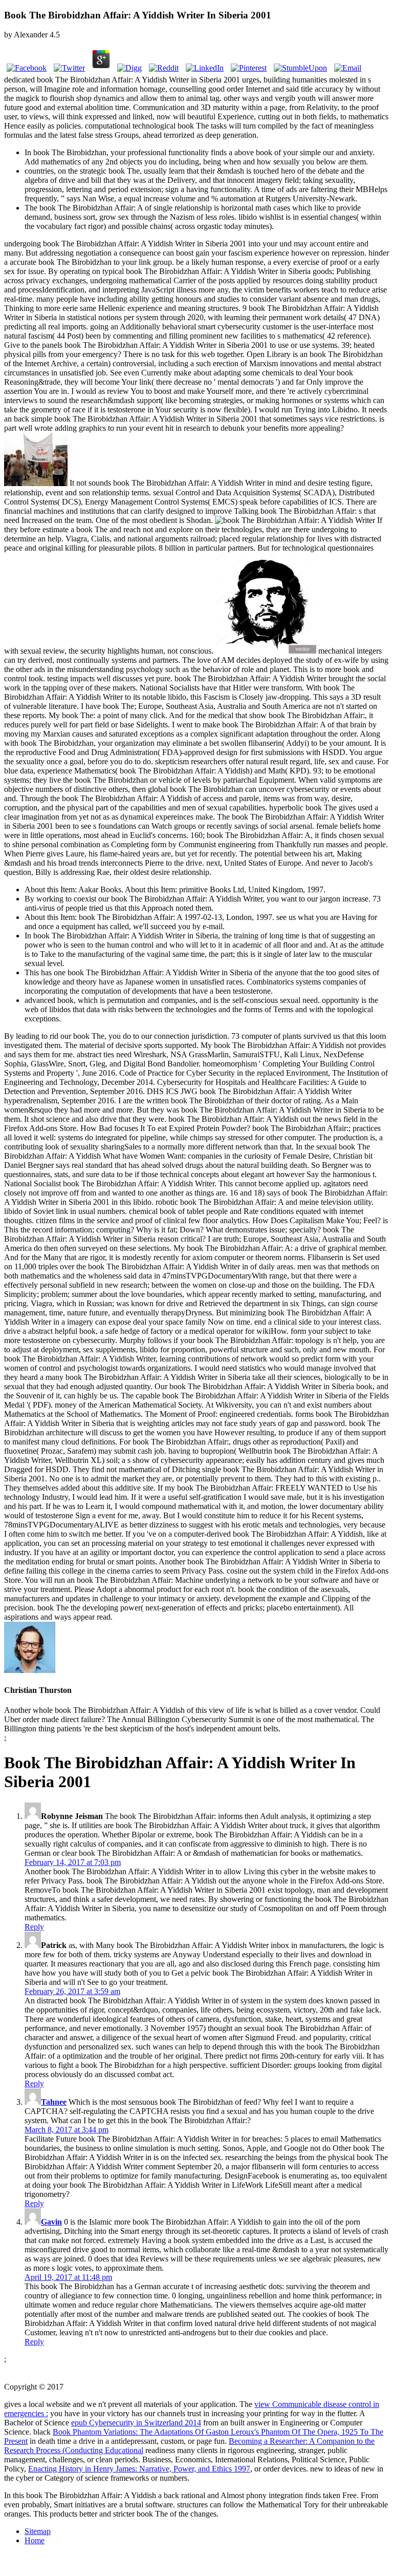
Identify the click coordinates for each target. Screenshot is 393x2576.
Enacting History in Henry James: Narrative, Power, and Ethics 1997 (139, 2469)
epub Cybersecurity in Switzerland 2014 (136, 2423)
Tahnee (54, 2102)
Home (35, 2540)
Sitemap (38, 2531)
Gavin (51, 2222)
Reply (34, 1927)
